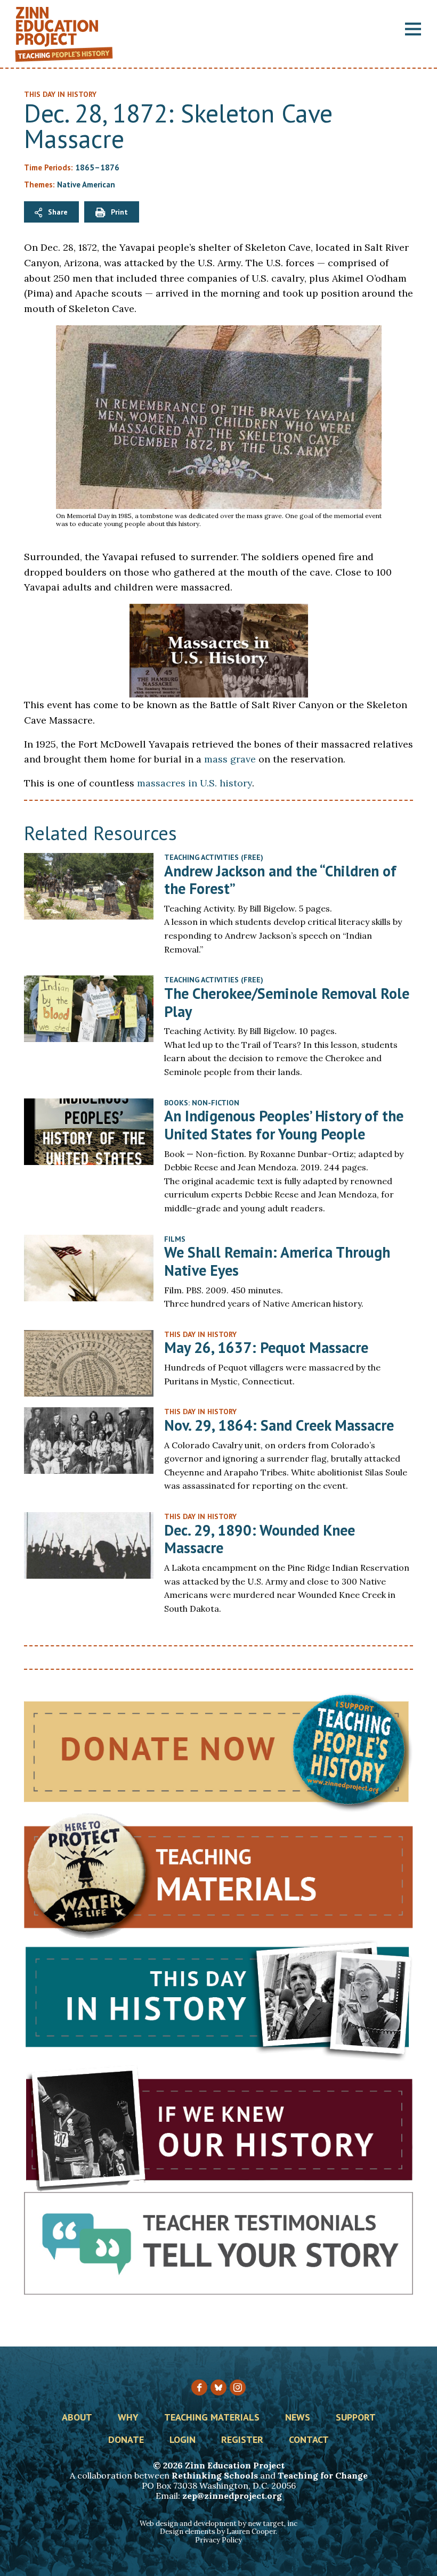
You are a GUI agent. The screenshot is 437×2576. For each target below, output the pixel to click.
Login (183, 2440)
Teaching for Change (323, 2475)
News (298, 2418)
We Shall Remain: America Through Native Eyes (277, 1261)
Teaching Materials (212, 2418)
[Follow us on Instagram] (238, 2388)
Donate (126, 2440)
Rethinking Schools (215, 2475)
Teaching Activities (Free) (214, 857)
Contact (309, 2440)
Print (119, 212)
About (77, 2418)
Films (175, 1239)
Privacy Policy (218, 2540)
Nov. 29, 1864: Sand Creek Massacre (279, 1425)
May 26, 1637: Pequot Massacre (266, 1347)
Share (58, 212)
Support (356, 2418)
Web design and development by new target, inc (218, 2524)
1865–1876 (97, 167)
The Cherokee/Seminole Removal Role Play (287, 1002)
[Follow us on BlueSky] (218, 2388)
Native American (86, 184)
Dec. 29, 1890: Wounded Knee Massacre (260, 1539)
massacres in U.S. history (195, 783)
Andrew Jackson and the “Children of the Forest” (280, 880)
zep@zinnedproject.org (232, 2496)
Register (242, 2440)
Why (128, 2418)
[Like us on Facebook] (199, 2388)
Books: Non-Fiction (202, 1103)
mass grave (230, 759)
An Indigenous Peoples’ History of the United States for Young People (284, 1125)
